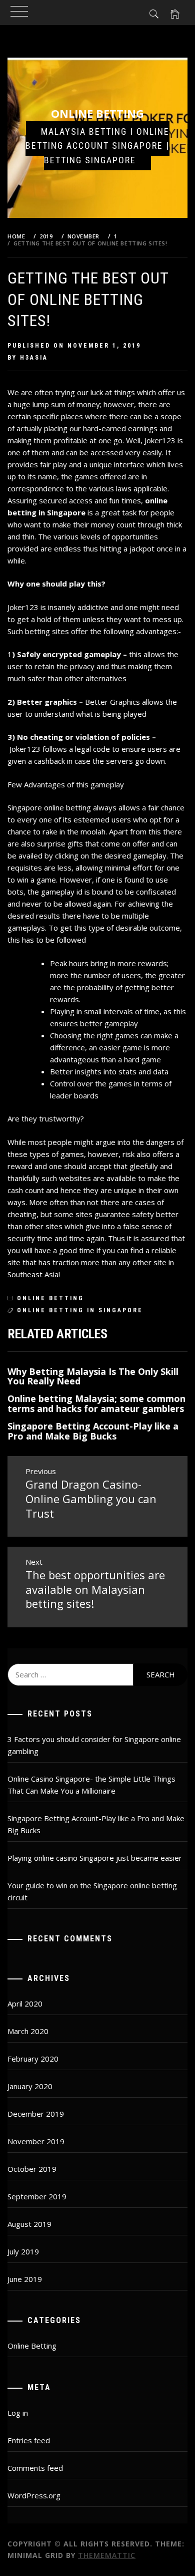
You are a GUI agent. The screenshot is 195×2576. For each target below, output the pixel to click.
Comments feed (35, 2468)
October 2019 (32, 2169)
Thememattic (107, 2555)
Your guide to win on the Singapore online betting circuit (92, 1891)
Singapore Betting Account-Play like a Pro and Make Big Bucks (93, 1431)
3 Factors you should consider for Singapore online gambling (94, 1745)
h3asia (34, 358)
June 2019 (25, 2279)
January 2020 (30, 2086)
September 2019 (37, 2196)
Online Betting (97, 113)
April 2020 (25, 2003)
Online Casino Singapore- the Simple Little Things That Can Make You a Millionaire (91, 1785)
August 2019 (29, 2224)
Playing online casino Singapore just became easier (95, 1858)
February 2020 (33, 2059)
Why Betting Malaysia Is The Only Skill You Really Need (93, 1376)
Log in (18, 2413)
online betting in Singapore (80, 1310)
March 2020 (28, 2031)
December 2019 (36, 2114)
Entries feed (29, 2440)
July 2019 (23, 2251)
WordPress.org (34, 2495)
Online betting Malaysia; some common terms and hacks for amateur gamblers (96, 1403)
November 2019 (36, 2141)
